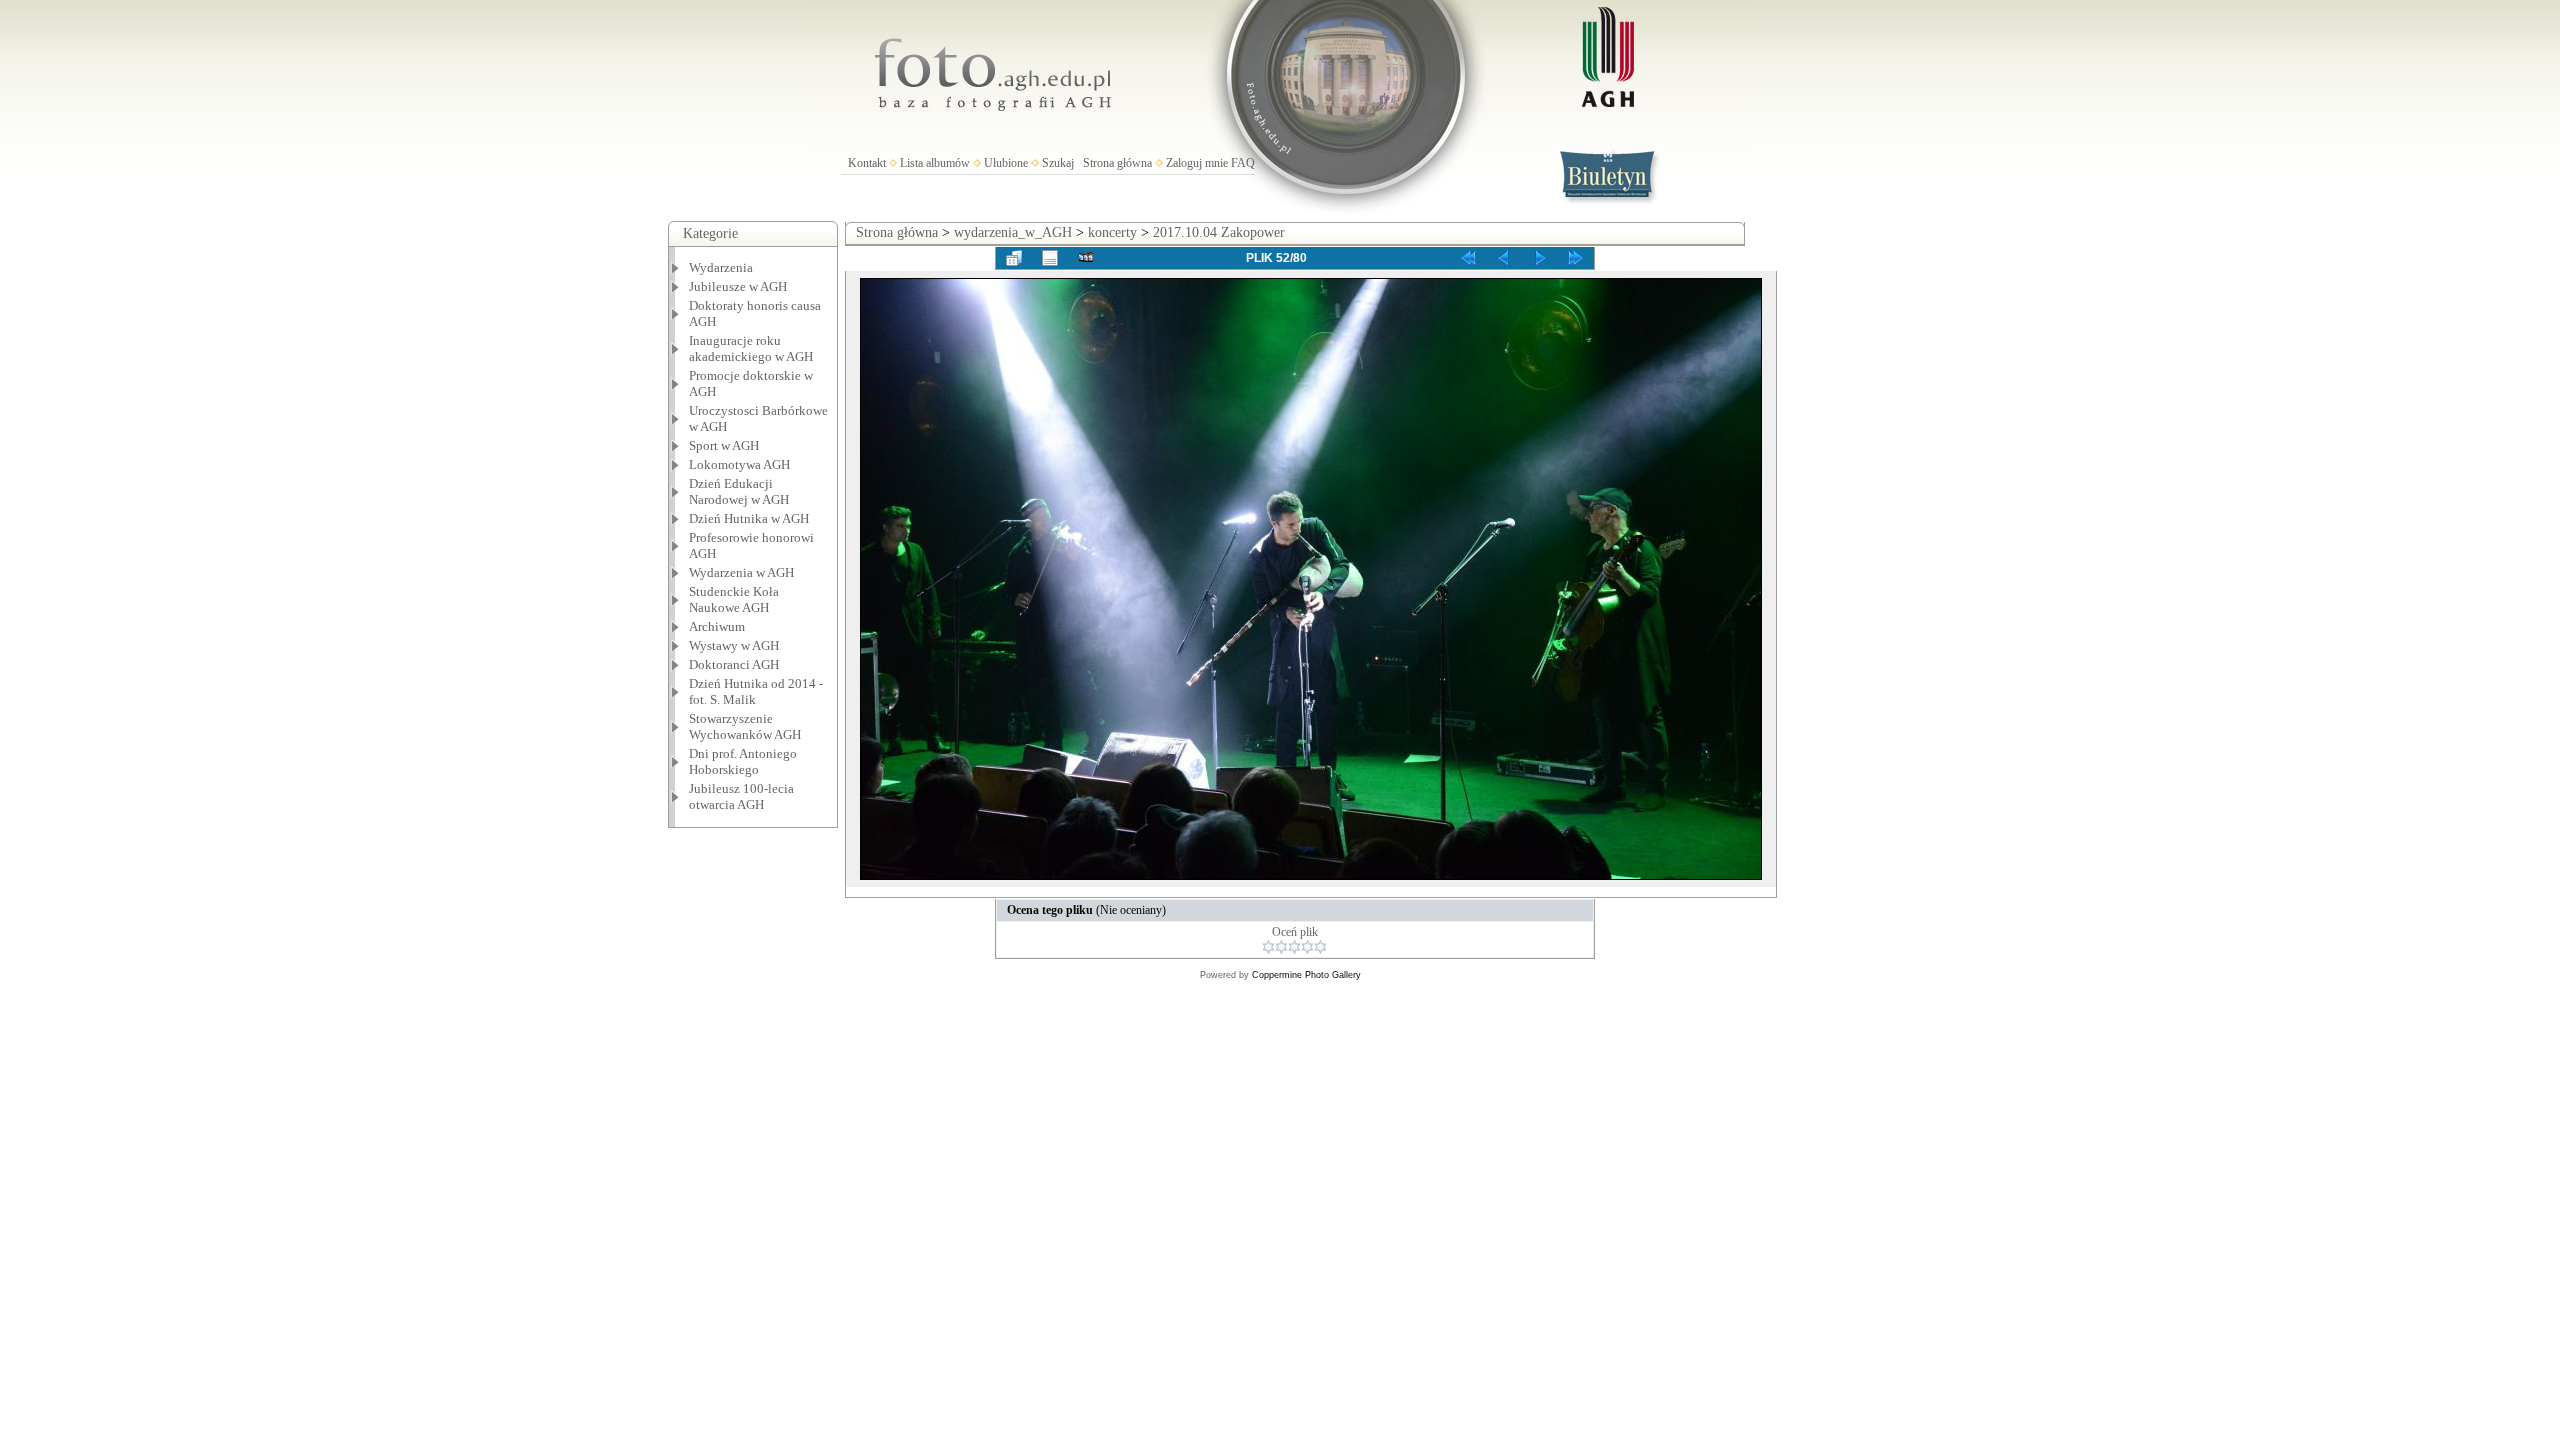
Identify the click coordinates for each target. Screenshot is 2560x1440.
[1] (1268, 947)
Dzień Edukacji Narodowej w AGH (739, 491)
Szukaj (1058, 163)
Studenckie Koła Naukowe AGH (734, 599)
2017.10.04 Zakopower (1219, 232)
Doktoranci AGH (734, 664)
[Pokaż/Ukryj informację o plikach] (1050, 258)
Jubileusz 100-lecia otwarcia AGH (741, 796)
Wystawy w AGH (734, 645)
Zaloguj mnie (1197, 163)
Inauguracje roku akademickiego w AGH (751, 348)
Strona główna (1117, 163)
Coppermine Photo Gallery (1306, 975)
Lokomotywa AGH (739, 464)
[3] (1294, 947)
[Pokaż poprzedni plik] (1504, 258)
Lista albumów (935, 163)
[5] (1320, 947)
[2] (1281, 947)
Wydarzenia (721, 267)
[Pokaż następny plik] (1540, 258)
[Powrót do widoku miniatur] (1014, 258)
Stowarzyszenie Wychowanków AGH (745, 726)
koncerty (1112, 232)
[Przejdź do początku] (1468, 258)
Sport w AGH (724, 445)
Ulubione (1006, 163)
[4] (1307, 947)
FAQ (1243, 163)
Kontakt (867, 163)
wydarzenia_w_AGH (1013, 232)
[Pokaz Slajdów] (1086, 258)
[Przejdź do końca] (1576, 258)
